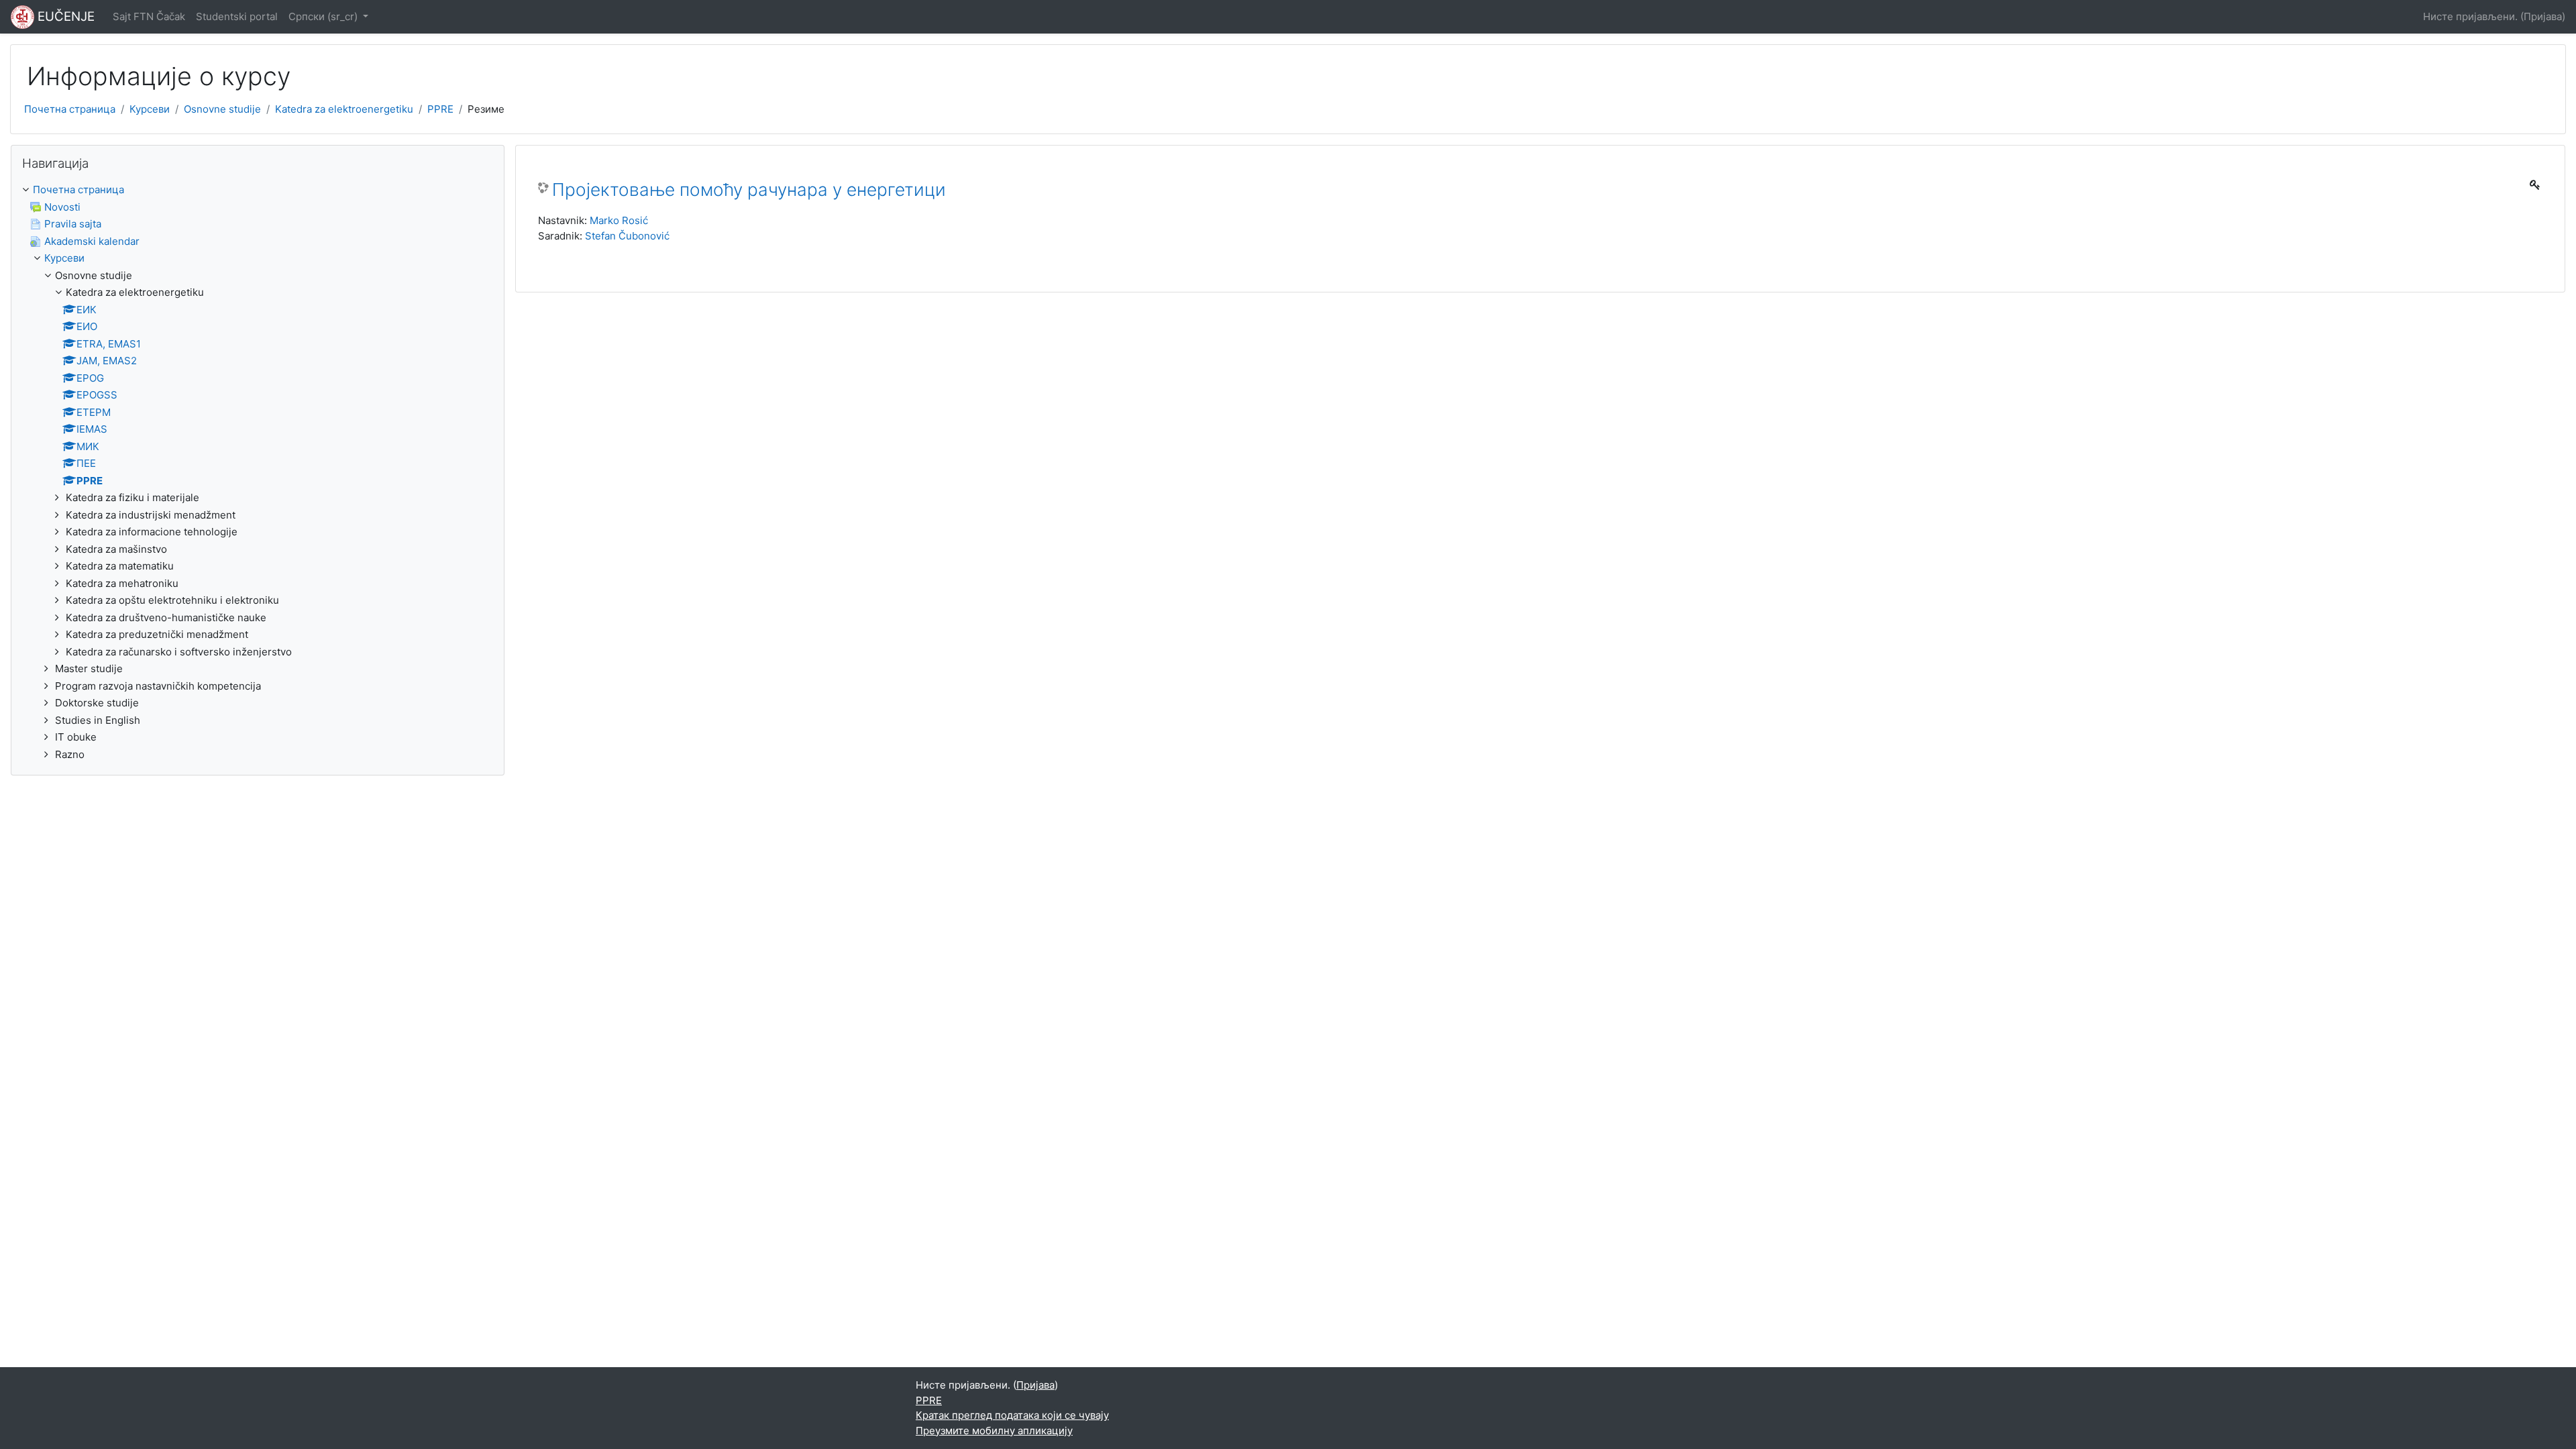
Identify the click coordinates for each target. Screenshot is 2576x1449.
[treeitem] (258, 472)
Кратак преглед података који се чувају (1012, 1415)
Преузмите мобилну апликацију (994, 1431)
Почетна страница (70, 109)
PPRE (440, 109)
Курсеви (150, 109)
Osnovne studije (222, 109)
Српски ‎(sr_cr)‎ (324, 16)
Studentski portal (237, 16)
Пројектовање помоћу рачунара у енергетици (749, 190)
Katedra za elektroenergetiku (344, 109)
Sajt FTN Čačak (149, 16)
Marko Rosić (619, 220)
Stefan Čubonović (627, 236)
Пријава (2543, 16)
